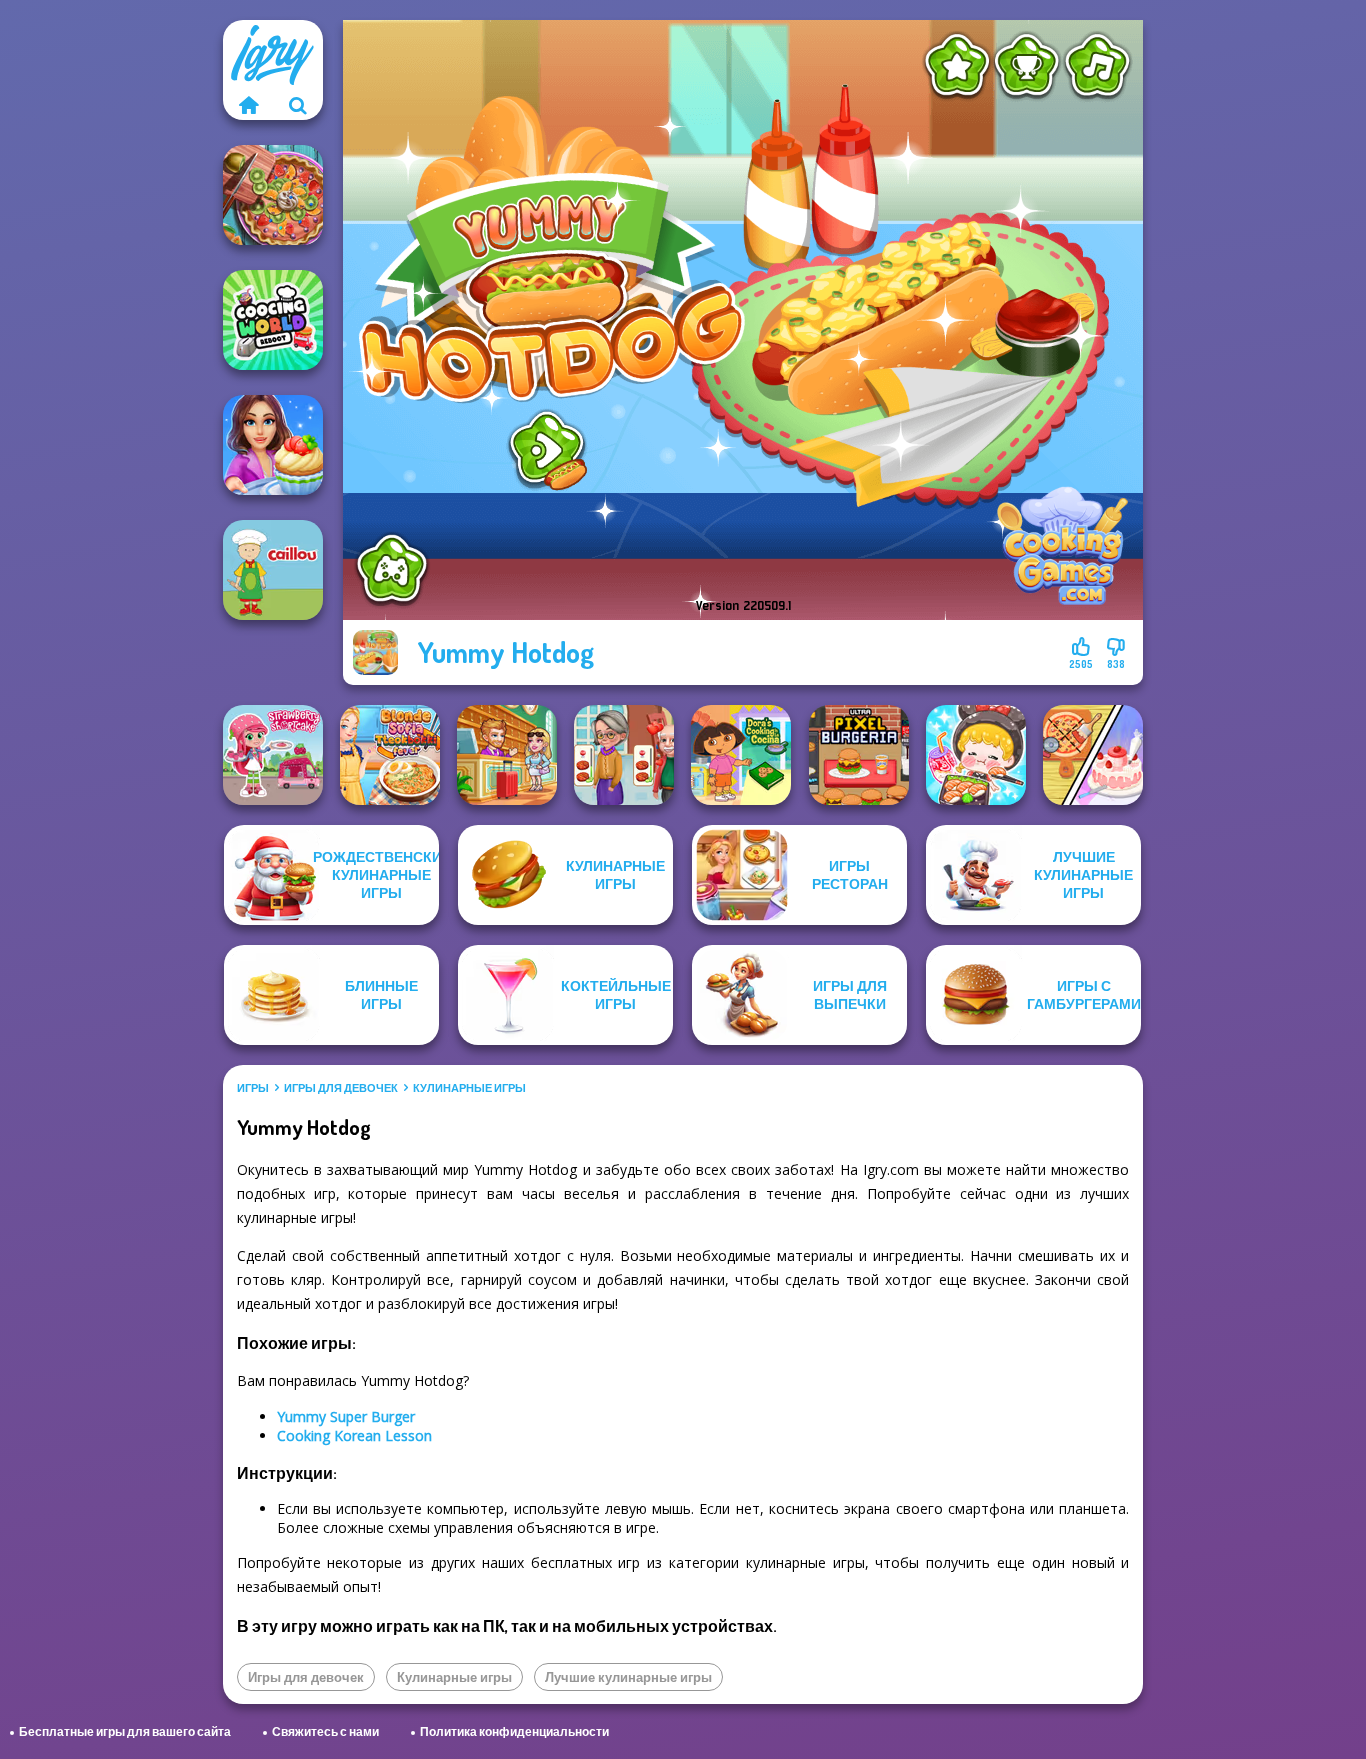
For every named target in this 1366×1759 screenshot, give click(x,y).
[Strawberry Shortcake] (273, 755)
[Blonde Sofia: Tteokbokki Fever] (390, 755)
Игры (253, 1088)
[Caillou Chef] (273, 570)
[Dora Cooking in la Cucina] (741, 755)
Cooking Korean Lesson (354, 1435)
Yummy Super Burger (346, 1416)
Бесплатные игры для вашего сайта (125, 1731)
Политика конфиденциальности (514, 1731)
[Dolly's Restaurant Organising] (1093, 755)
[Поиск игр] (298, 105)
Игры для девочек (341, 1088)
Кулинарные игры (469, 1088)
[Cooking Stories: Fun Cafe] (273, 445)
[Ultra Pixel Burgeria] (859, 755)
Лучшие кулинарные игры (628, 1677)
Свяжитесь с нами (325, 1731)
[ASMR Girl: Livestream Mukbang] (976, 755)
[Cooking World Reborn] (273, 320)
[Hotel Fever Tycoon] (507, 755)
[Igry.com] (248, 105)
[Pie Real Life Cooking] (273, 195)
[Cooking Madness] (624, 755)
